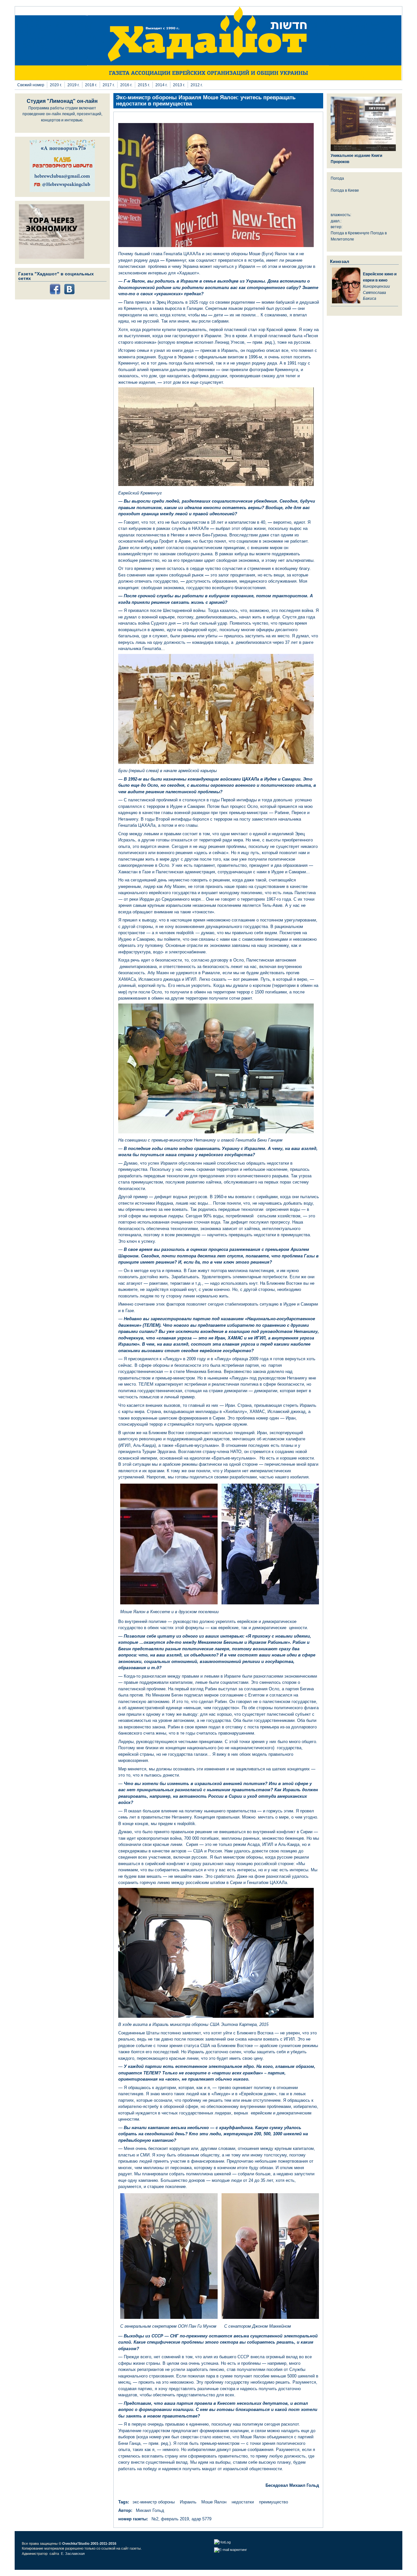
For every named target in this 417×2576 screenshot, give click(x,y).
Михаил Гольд (150, 2510)
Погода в (345, 190)
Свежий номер (31, 85)
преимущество (273, 2502)
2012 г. (197, 85)
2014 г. (161, 85)
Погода (337, 178)
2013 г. (179, 85)
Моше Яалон (214, 2502)
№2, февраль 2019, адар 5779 (181, 2519)
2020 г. (56, 85)
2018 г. (91, 85)
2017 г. (109, 85)
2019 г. (73, 85)
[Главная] (208, 79)
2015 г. (144, 85)
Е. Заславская (73, 2554)
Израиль (188, 2502)
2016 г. (126, 85)
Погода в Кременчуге (350, 233)
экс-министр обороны (154, 2502)
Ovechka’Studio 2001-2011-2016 (89, 2543)
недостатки (243, 2502)
